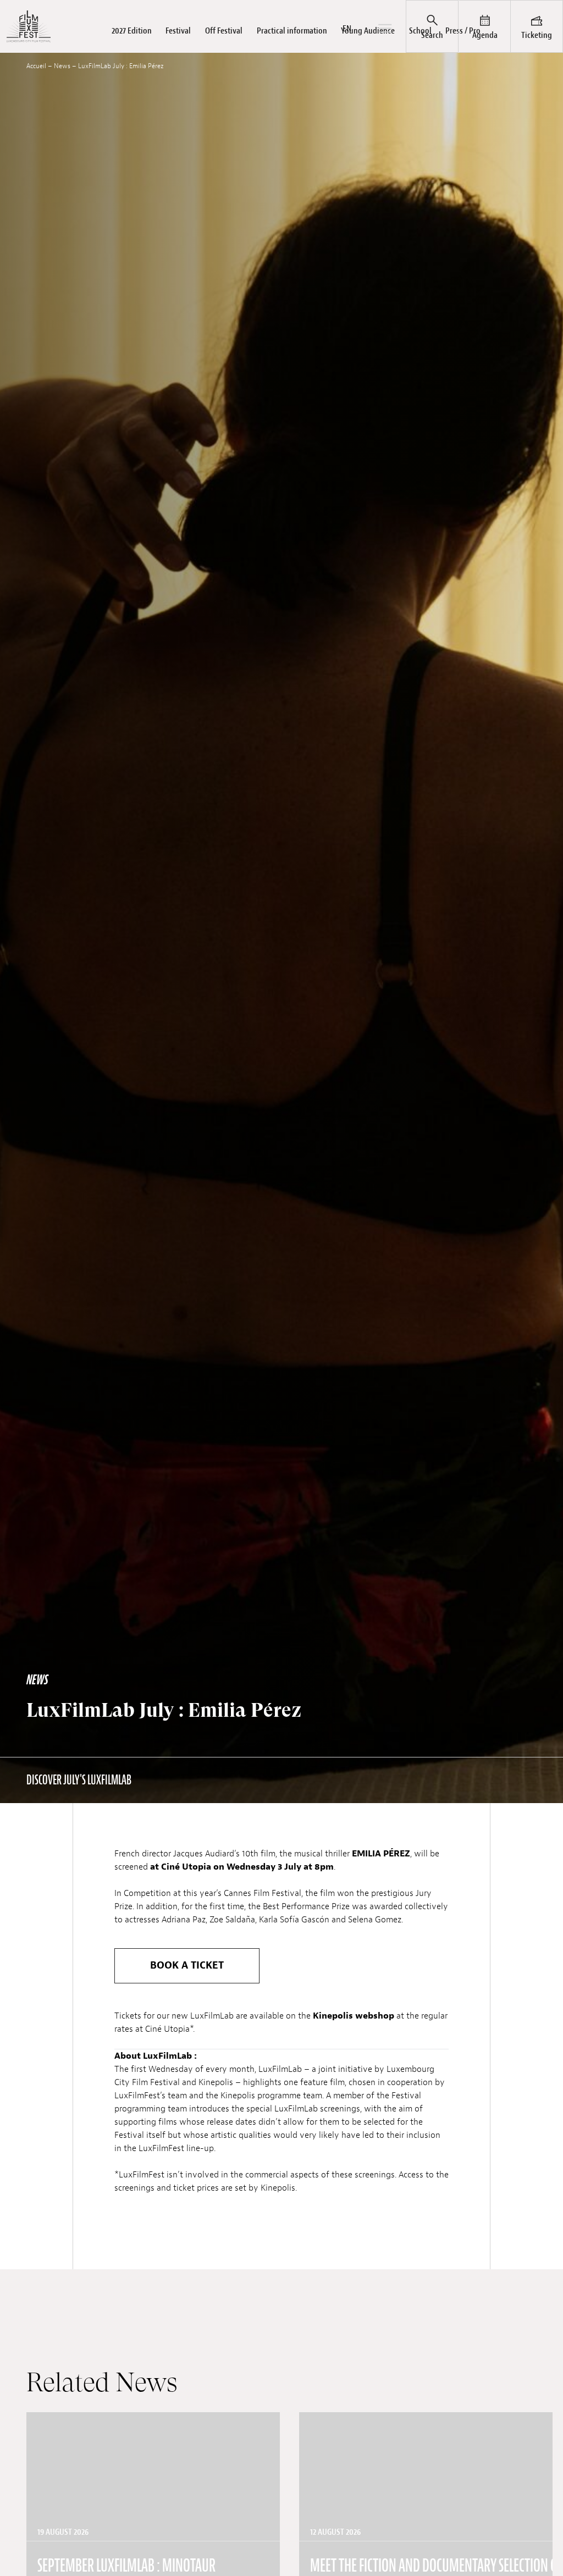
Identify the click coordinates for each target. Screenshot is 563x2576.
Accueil (36, 66)
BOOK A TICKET (187, 1966)
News (62, 66)
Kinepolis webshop (354, 2016)
